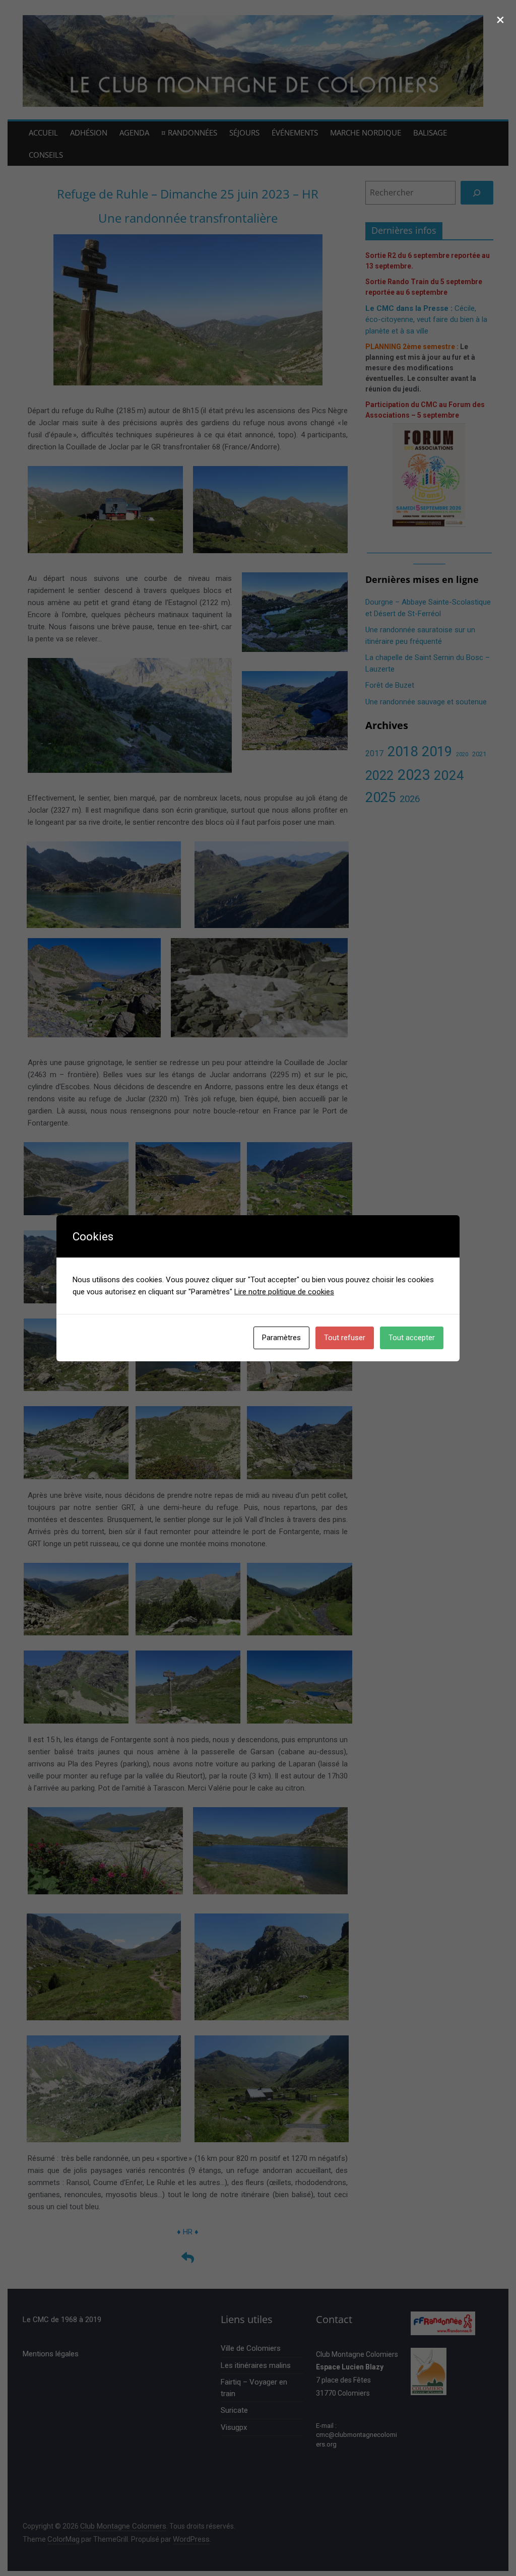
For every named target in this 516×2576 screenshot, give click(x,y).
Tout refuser (345, 1338)
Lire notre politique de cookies (284, 1292)
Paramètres (281, 1338)
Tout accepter (412, 1338)
